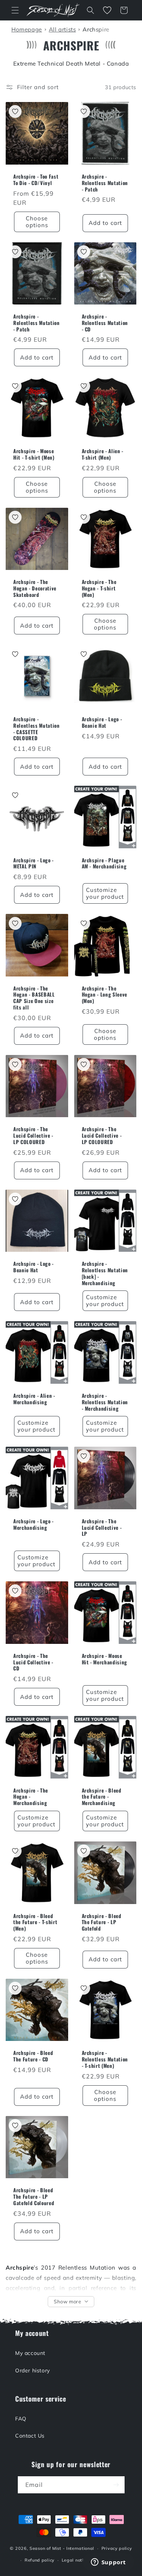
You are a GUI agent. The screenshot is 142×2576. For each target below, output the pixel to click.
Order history (33, 2370)
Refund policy (40, 2560)
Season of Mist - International (62, 2548)
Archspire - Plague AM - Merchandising (104, 863)
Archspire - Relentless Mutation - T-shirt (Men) (105, 2059)
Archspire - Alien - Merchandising (34, 1399)
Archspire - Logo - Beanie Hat (102, 722)
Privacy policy (117, 2548)
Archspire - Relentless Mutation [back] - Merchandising (105, 1273)
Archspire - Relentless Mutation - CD (105, 323)
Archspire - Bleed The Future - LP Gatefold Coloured (34, 2196)
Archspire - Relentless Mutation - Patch (105, 183)
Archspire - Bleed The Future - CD (33, 2056)
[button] (15, 10)
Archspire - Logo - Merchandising (34, 1524)
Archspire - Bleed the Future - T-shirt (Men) (35, 1922)
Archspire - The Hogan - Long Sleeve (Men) (105, 995)
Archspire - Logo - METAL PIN (34, 863)
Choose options (37, 222)
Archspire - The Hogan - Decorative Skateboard (35, 588)
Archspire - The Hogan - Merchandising (31, 1797)
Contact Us (30, 2436)
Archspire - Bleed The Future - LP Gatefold (102, 1922)
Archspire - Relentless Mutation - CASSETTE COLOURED (37, 729)
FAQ (21, 2419)
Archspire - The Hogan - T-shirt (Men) (99, 588)
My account (30, 2353)
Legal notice (75, 2560)
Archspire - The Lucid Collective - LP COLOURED (33, 1135)
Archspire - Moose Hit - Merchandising (105, 1659)
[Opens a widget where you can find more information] (108, 2563)
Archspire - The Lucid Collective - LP (102, 1527)
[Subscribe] (116, 2485)
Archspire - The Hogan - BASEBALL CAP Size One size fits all (34, 998)
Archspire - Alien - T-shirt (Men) (103, 454)
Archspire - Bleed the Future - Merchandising (102, 1797)
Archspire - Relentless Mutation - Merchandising (105, 1402)
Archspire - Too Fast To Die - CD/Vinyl (36, 180)
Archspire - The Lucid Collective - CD (33, 1662)
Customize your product (105, 893)
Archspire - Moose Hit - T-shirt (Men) (34, 454)
